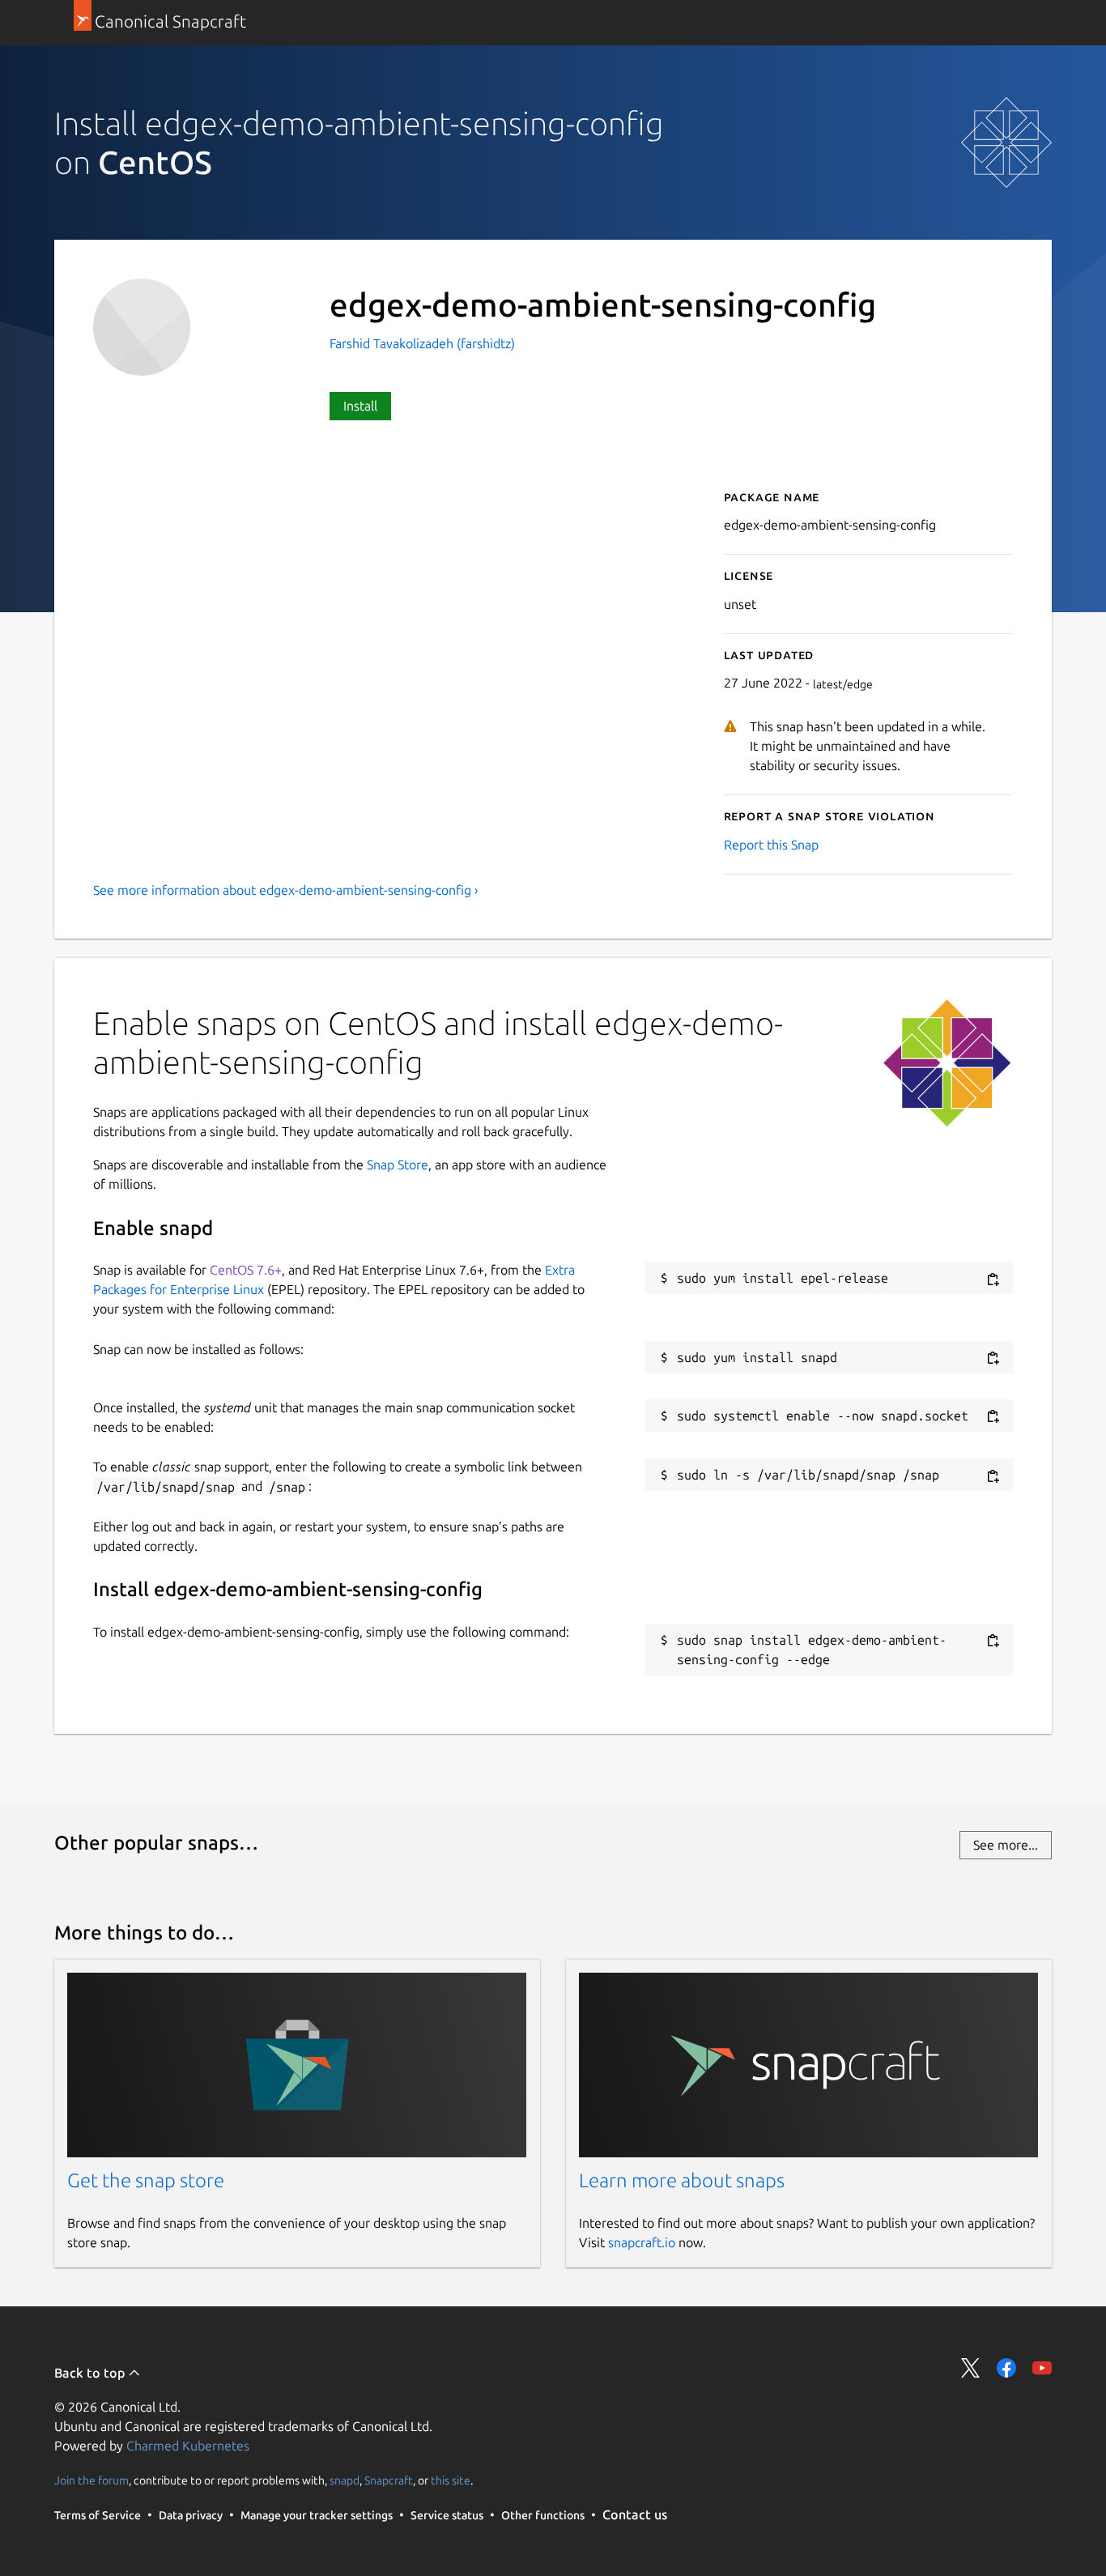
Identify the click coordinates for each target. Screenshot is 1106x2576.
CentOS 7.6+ (246, 1270)
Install (360, 406)
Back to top (91, 2373)
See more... (1006, 1845)
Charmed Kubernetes (188, 2446)
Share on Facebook (1006, 2368)
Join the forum (91, 2480)
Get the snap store (146, 2180)
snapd (345, 2480)
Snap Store (398, 1165)
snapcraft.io (642, 2242)
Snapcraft (389, 2480)
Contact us (635, 2514)
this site (451, 2480)
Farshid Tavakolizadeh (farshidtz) (422, 343)
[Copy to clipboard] (993, 1279)
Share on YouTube (1042, 2368)
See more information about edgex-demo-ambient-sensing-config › (286, 890)
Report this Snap (771, 845)
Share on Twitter (971, 2368)
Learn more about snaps (682, 2180)
